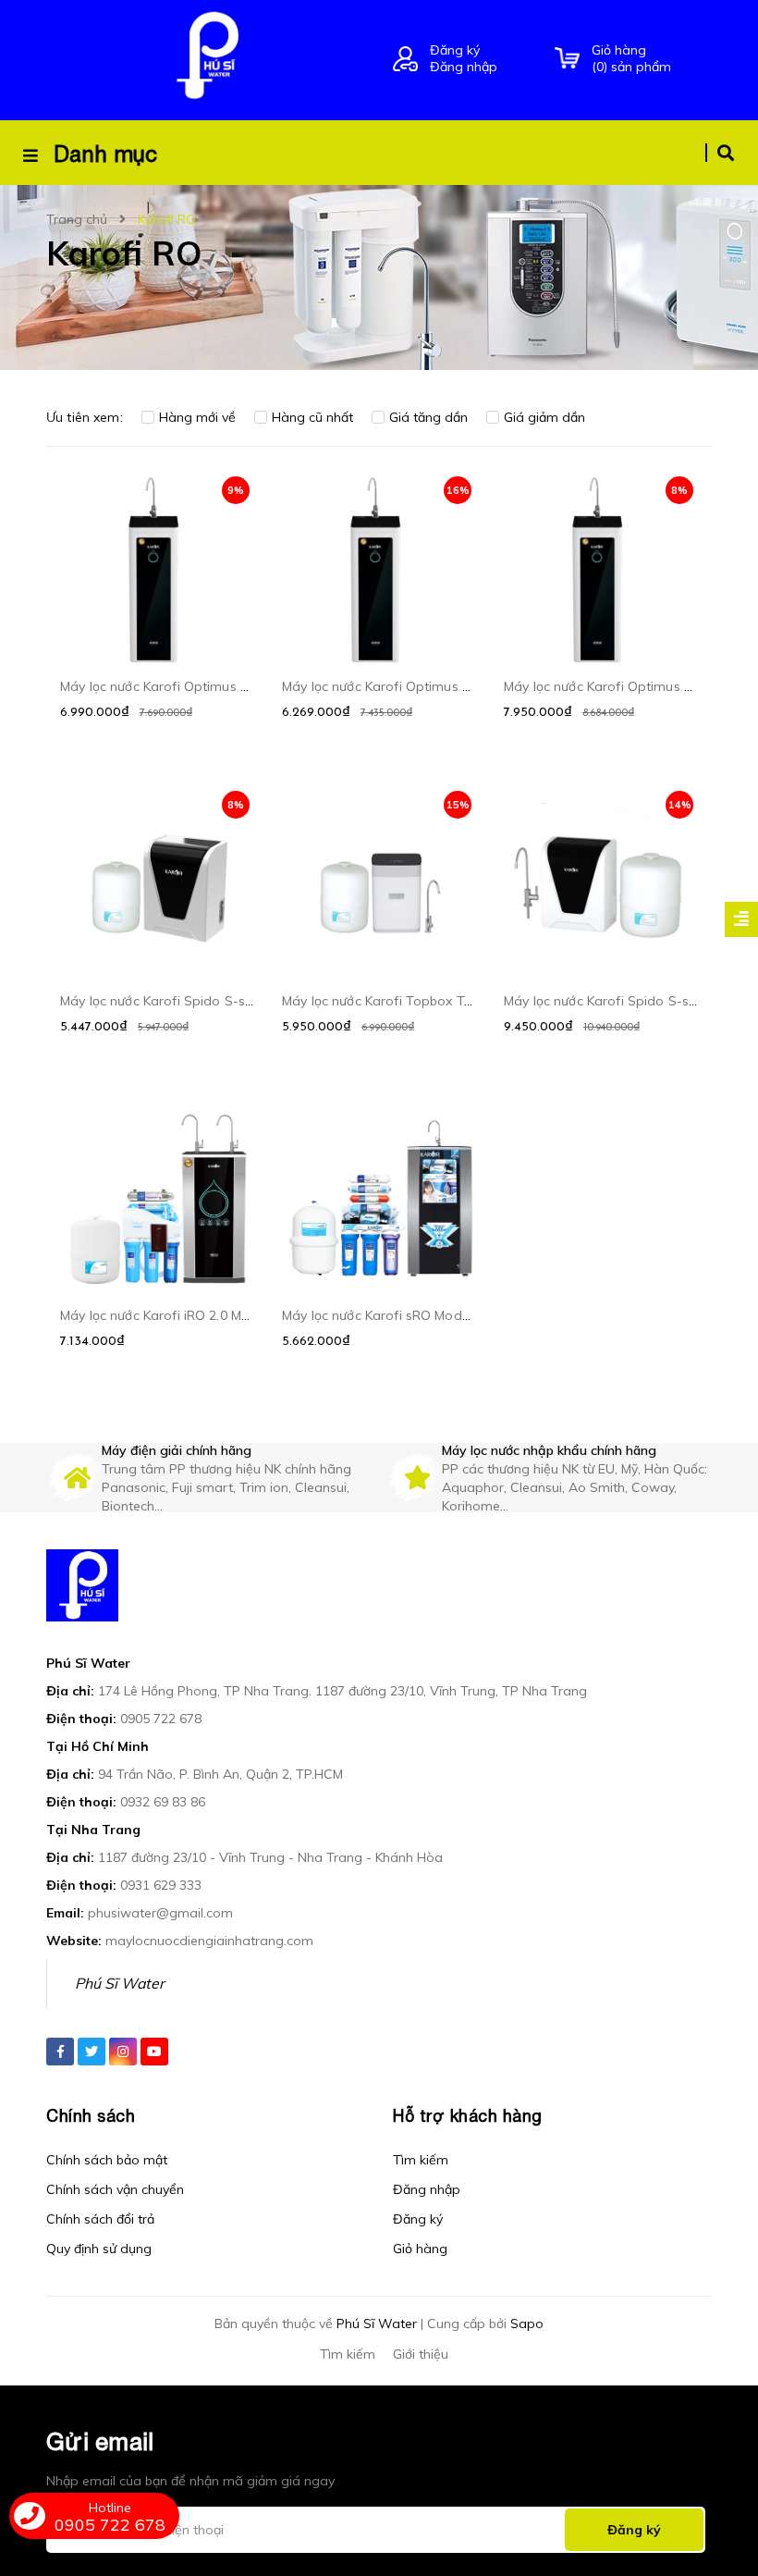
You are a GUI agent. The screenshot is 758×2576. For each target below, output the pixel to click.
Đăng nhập (464, 67)
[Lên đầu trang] (708, 2466)
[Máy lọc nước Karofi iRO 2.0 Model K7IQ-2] (157, 1198)
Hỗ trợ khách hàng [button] (468, 2116)
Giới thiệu (421, 2354)
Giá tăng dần (428, 417)
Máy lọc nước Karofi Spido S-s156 (607, 1001)
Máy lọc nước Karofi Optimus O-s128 (395, 686)
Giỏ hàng (420, 2249)
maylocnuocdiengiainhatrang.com (209, 1941)
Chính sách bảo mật (107, 2160)
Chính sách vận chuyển (115, 2189)
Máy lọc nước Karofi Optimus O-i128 (171, 686)
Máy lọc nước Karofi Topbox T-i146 (389, 1001)
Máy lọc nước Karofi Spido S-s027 (164, 1001)
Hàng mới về (197, 417)
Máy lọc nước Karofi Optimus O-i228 (615, 686)
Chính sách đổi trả (100, 2219)
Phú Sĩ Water (120, 1983)
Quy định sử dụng (99, 2249)
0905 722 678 (161, 1719)
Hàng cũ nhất (312, 417)
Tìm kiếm (421, 2160)
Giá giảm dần (544, 417)
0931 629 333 (161, 1885)
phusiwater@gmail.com (160, 1913)
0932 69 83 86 (163, 1802)
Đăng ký (455, 50)
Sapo (527, 2323)
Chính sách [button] (91, 2116)
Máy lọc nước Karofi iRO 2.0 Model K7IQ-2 (187, 1315)
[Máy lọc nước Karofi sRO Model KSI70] (379, 1198)
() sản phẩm (631, 58)
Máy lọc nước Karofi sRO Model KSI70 (396, 1315)
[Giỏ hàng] (567, 59)
